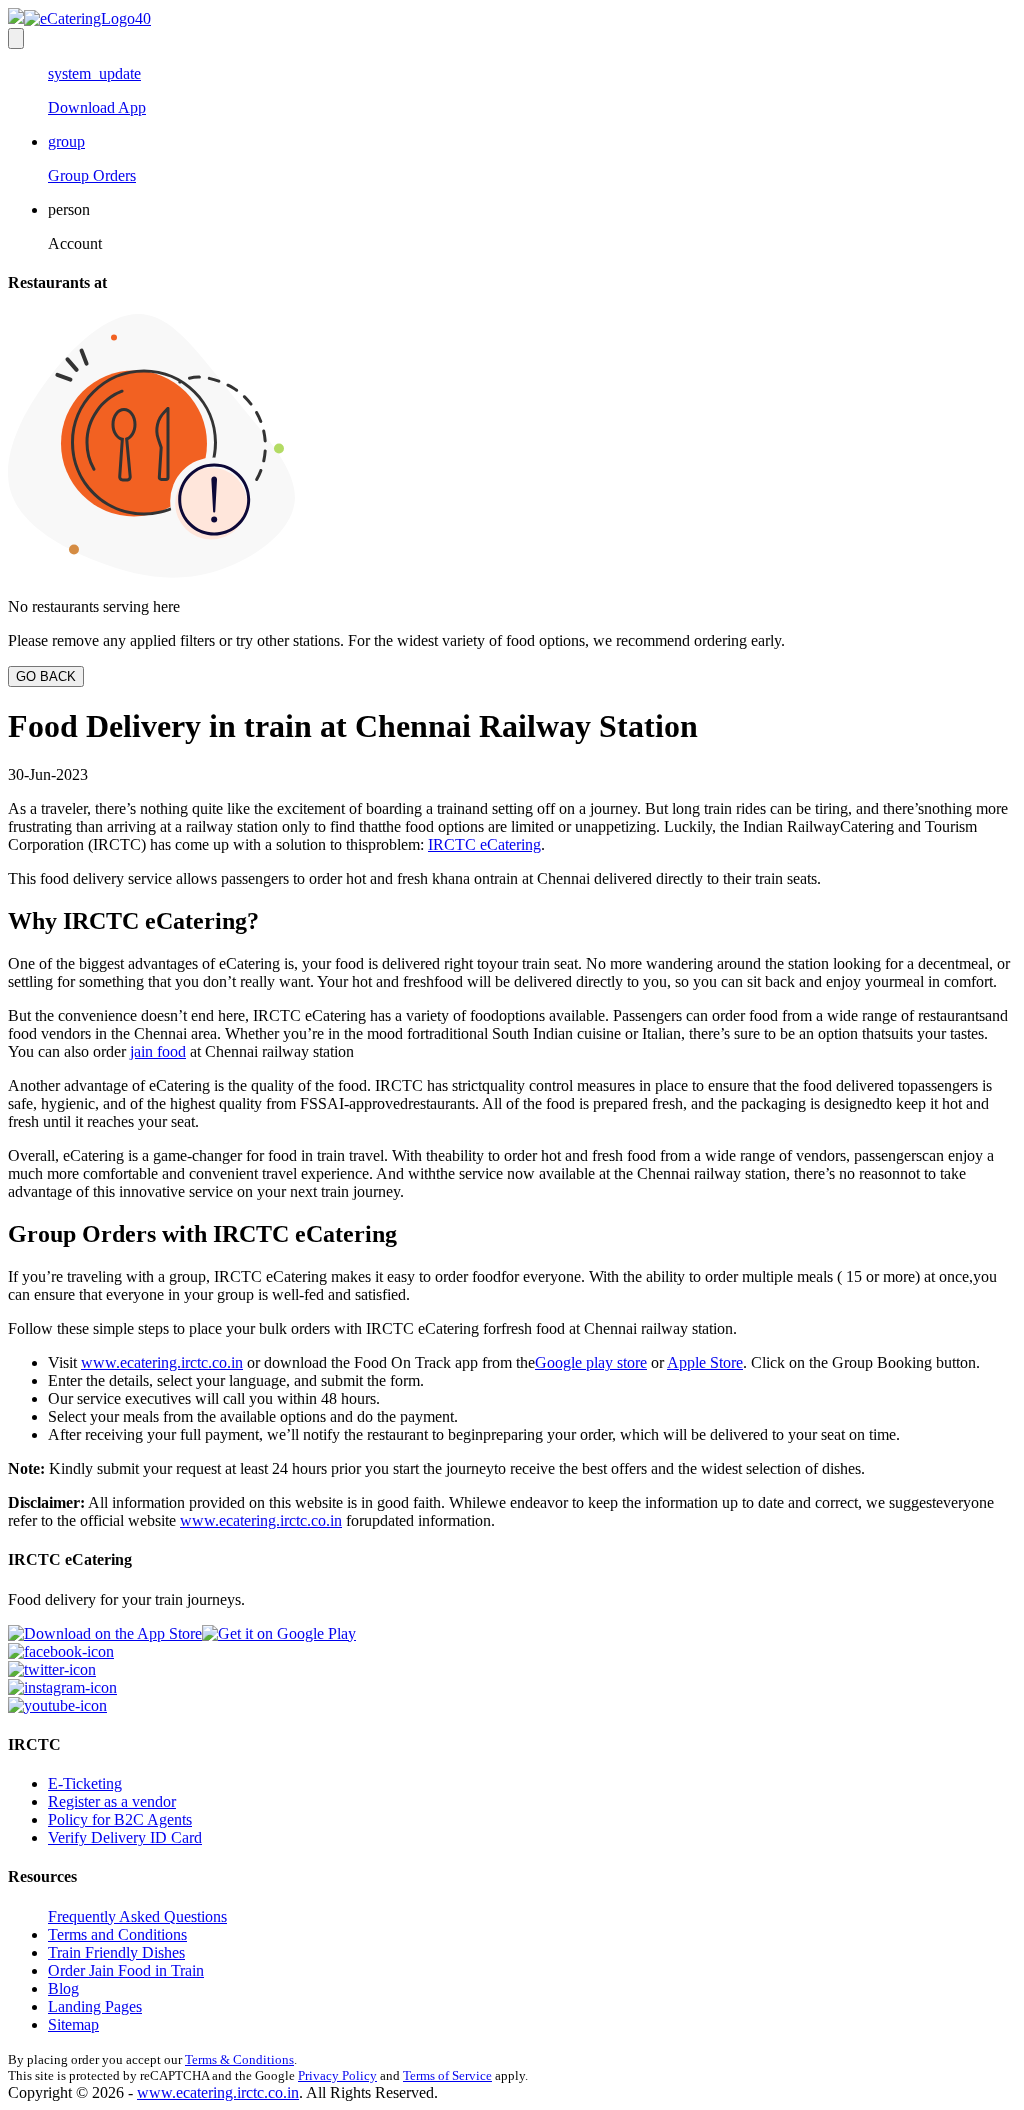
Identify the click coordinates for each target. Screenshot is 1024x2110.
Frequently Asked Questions (137, 1916)
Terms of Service (447, 2075)
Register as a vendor (112, 1801)
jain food (158, 1051)
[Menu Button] (16, 38)
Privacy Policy (337, 2075)
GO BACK (46, 676)
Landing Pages (95, 2006)
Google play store (591, 1362)
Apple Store (705, 1362)
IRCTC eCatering (484, 844)
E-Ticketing (85, 1783)
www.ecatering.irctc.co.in (162, 1362)
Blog (63, 1988)
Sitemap (73, 2024)
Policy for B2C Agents (120, 1819)
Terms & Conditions (239, 2059)
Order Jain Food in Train (126, 1970)
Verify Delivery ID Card (125, 1837)
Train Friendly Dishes (116, 1952)
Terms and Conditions (117, 1934)
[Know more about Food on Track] (79, 18)
